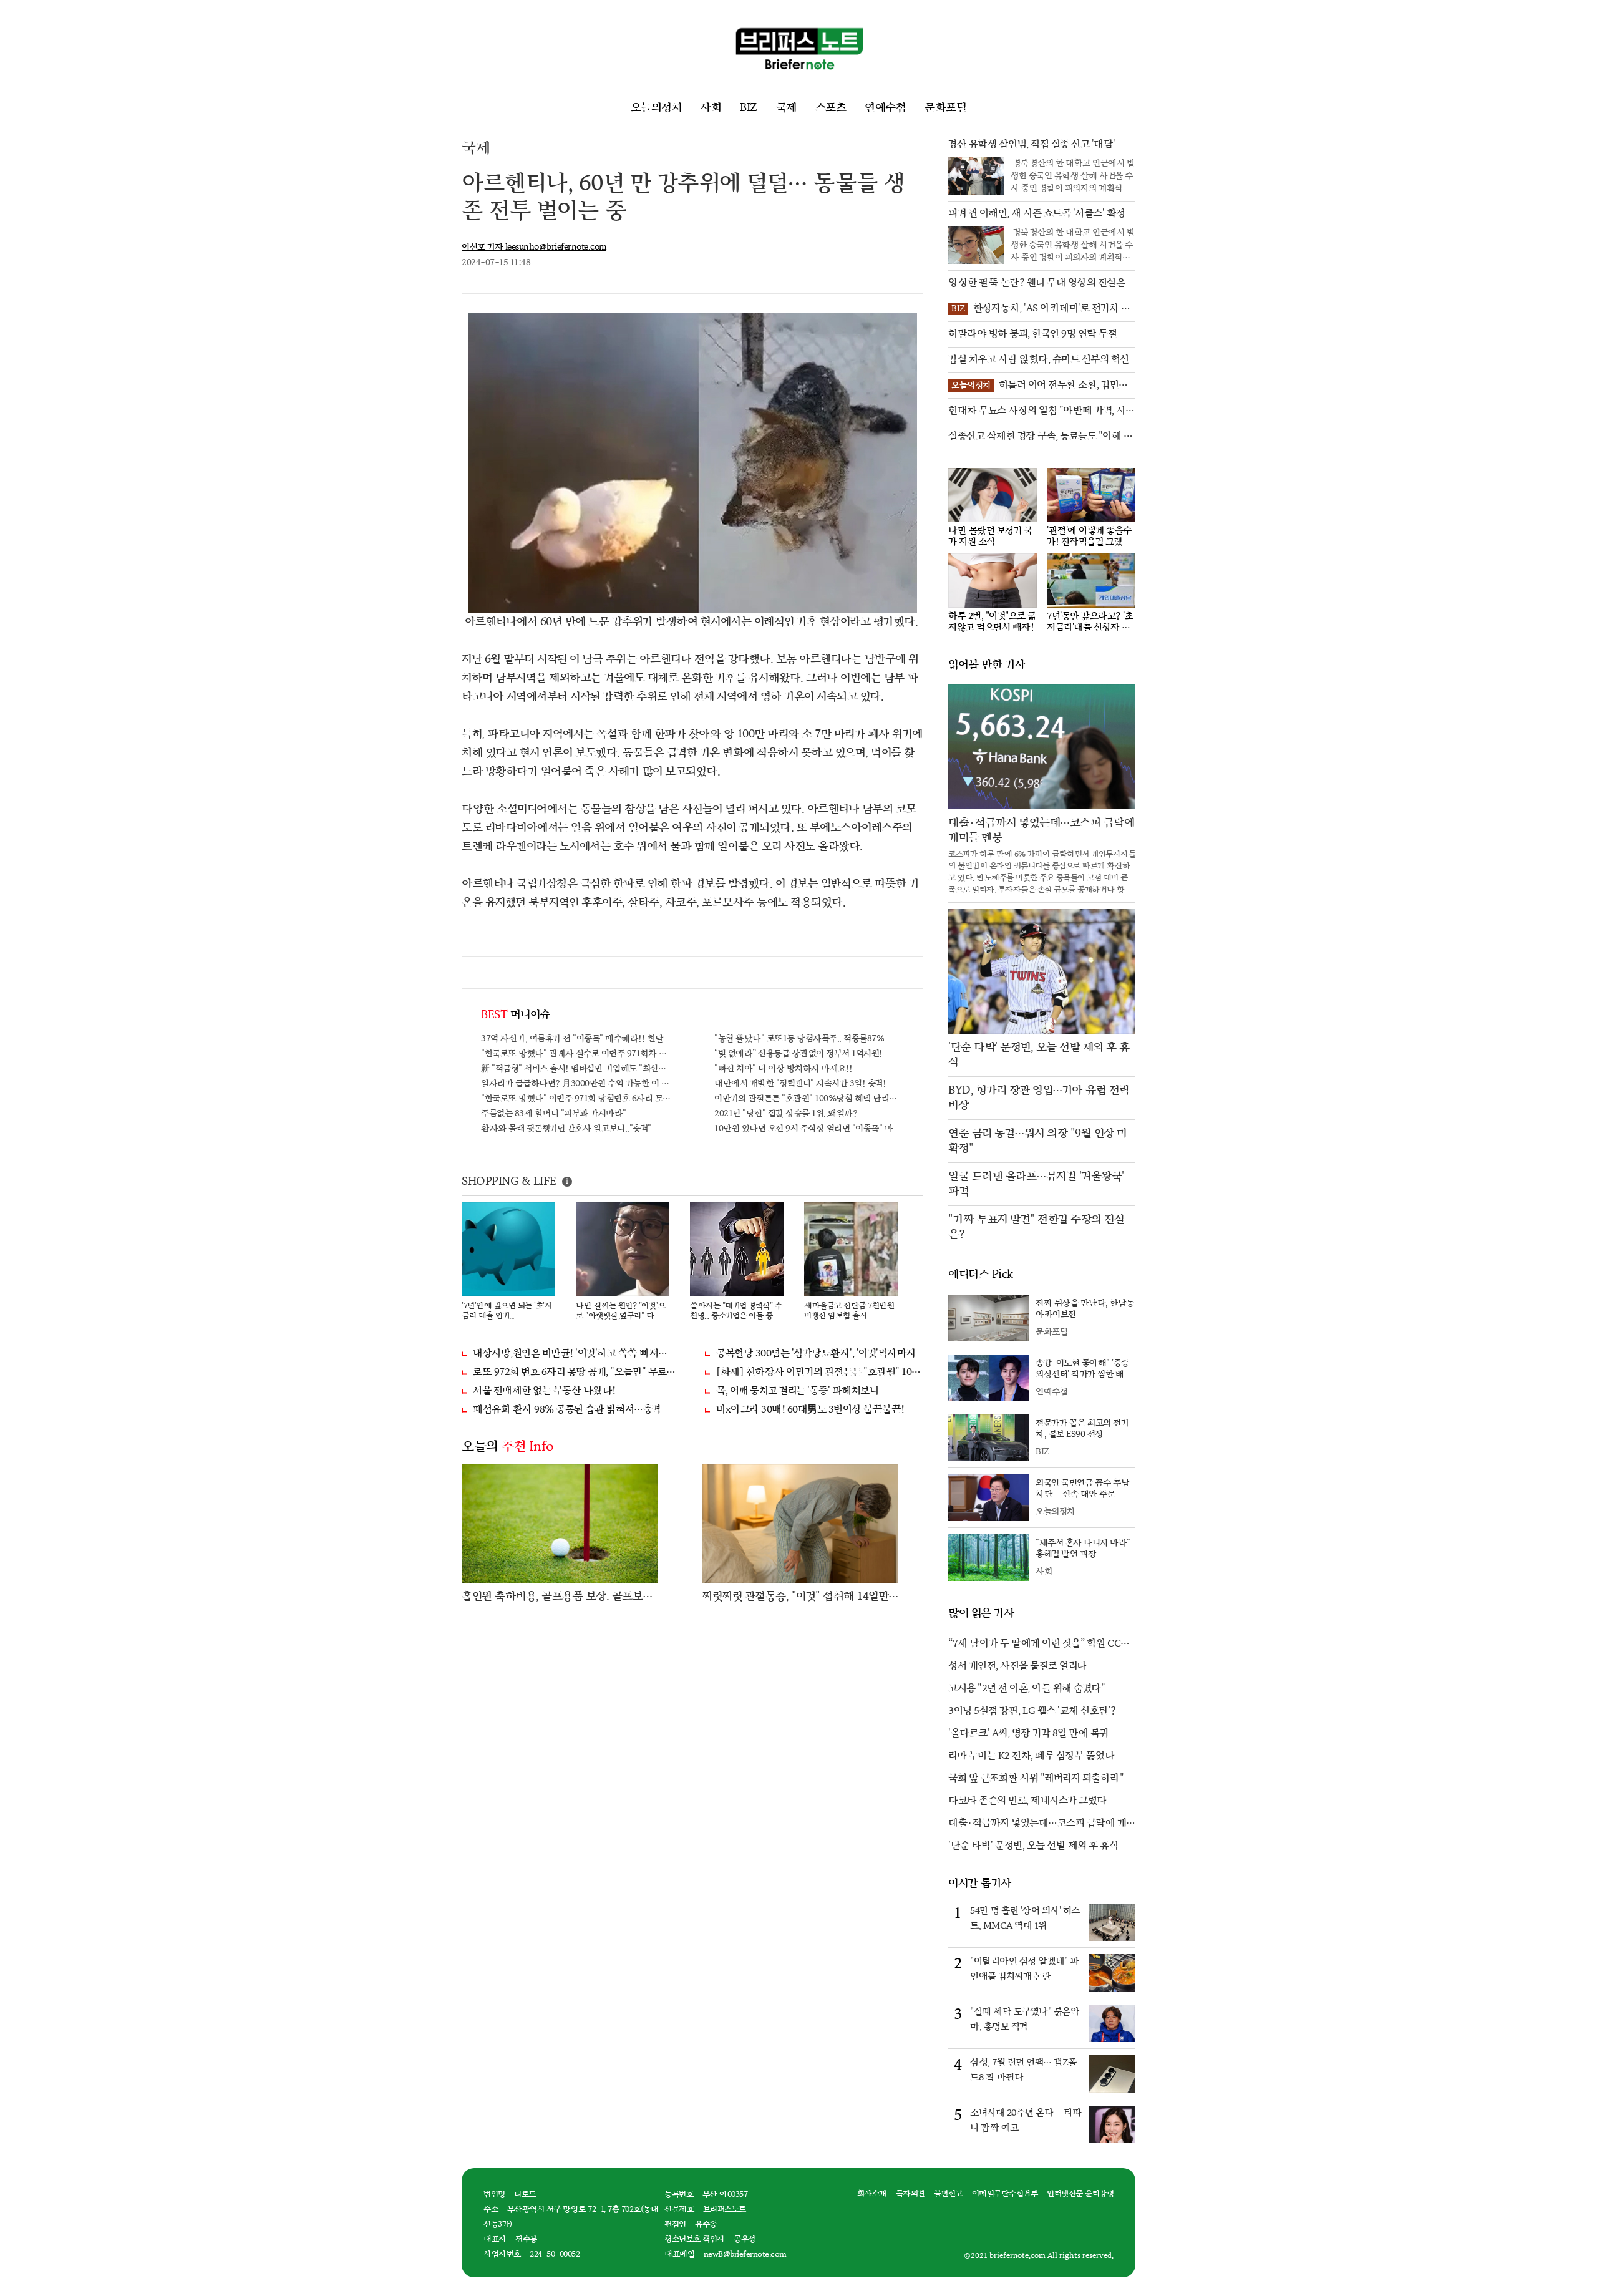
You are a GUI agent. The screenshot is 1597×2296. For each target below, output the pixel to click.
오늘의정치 (656, 108)
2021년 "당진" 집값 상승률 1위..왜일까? (786, 1113)
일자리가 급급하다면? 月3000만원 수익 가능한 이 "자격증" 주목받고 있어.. (576, 1083)
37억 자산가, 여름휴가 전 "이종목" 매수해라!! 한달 (572, 1039)
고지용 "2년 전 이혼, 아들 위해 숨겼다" (1027, 1689)
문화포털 (945, 108)
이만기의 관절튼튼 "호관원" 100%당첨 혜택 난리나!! (809, 1098)
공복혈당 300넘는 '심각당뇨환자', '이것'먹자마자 (816, 1354)
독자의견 (910, 2194)
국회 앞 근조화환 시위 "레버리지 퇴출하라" (1036, 1778)
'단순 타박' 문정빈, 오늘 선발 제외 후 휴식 (1033, 1846)
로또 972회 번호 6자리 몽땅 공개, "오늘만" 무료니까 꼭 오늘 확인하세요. (576, 1372)
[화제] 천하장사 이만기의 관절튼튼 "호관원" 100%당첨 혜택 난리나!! (820, 1372)
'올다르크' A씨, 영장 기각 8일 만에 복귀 (1028, 1734)
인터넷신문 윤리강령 (1080, 2194)
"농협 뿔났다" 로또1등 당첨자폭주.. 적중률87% (799, 1039)
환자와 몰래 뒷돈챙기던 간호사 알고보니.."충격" (566, 1128)
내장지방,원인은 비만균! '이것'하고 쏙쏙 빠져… (570, 1354)
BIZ (749, 108)
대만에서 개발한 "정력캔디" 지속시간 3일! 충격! (800, 1083)
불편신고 (948, 2194)
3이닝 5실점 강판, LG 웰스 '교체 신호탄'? (1032, 1711)
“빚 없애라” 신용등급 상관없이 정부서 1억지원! (798, 1053)
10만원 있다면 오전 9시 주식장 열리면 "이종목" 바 (803, 1128)
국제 (786, 108)
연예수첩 (885, 108)
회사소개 (872, 2194)
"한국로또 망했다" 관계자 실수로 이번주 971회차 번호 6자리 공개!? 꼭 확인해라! (576, 1053)
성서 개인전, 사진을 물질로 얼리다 (1017, 1666)
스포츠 (831, 108)
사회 (711, 108)
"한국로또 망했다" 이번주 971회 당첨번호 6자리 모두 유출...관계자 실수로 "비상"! (576, 1098)
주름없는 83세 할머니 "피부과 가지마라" (554, 1113)
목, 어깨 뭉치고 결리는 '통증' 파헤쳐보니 (797, 1391)
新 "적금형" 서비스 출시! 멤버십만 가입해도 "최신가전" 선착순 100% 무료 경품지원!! (576, 1068)
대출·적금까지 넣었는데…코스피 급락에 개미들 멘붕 (1042, 1824)
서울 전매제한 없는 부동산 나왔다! (544, 1391)
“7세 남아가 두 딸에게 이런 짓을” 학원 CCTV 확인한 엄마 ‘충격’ (1041, 1645)
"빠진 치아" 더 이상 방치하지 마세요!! (784, 1068)
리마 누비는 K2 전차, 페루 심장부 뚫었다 (1031, 1756)
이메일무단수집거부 (1005, 2194)
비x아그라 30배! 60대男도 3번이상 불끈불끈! (810, 1410)
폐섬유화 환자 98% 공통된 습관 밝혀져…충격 (567, 1410)
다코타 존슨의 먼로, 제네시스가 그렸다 (1027, 1801)
